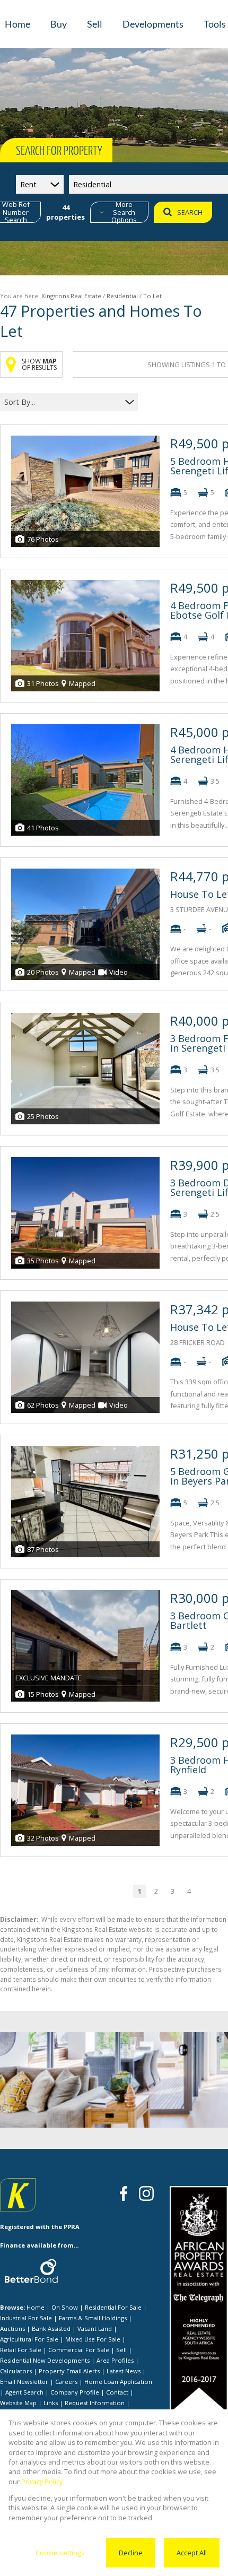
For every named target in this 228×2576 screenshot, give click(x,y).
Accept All (192, 2553)
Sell (121, 2350)
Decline (131, 2553)
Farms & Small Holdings (93, 2318)
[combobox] (62, 402)
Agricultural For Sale (29, 2339)
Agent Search (24, 2392)
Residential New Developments (45, 2360)
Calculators (16, 2371)
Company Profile (75, 2392)
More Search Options (124, 212)
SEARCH (190, 212)
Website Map (18, 2403)
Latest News (124, 2371)
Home (36, 2307)
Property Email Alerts (69, 2371)
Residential (122, 296)
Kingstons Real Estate (71, 296)
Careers (66, 2382)
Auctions (12, 2328)
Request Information (95, 2403)
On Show (65, 2307)
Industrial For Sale (26, 2318)
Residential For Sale (113, 2307)
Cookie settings (60, 2553)
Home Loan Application (118, 2382)
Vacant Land (95, 2328)
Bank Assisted (51, 2328)
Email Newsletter (24, 2382)
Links (51, 2403)
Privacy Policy (42, 2482)
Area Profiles (115, 2360)
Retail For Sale (21, 2350)
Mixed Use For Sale (93, 2339)
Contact (117, 2392)
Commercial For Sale (79, 2350)
